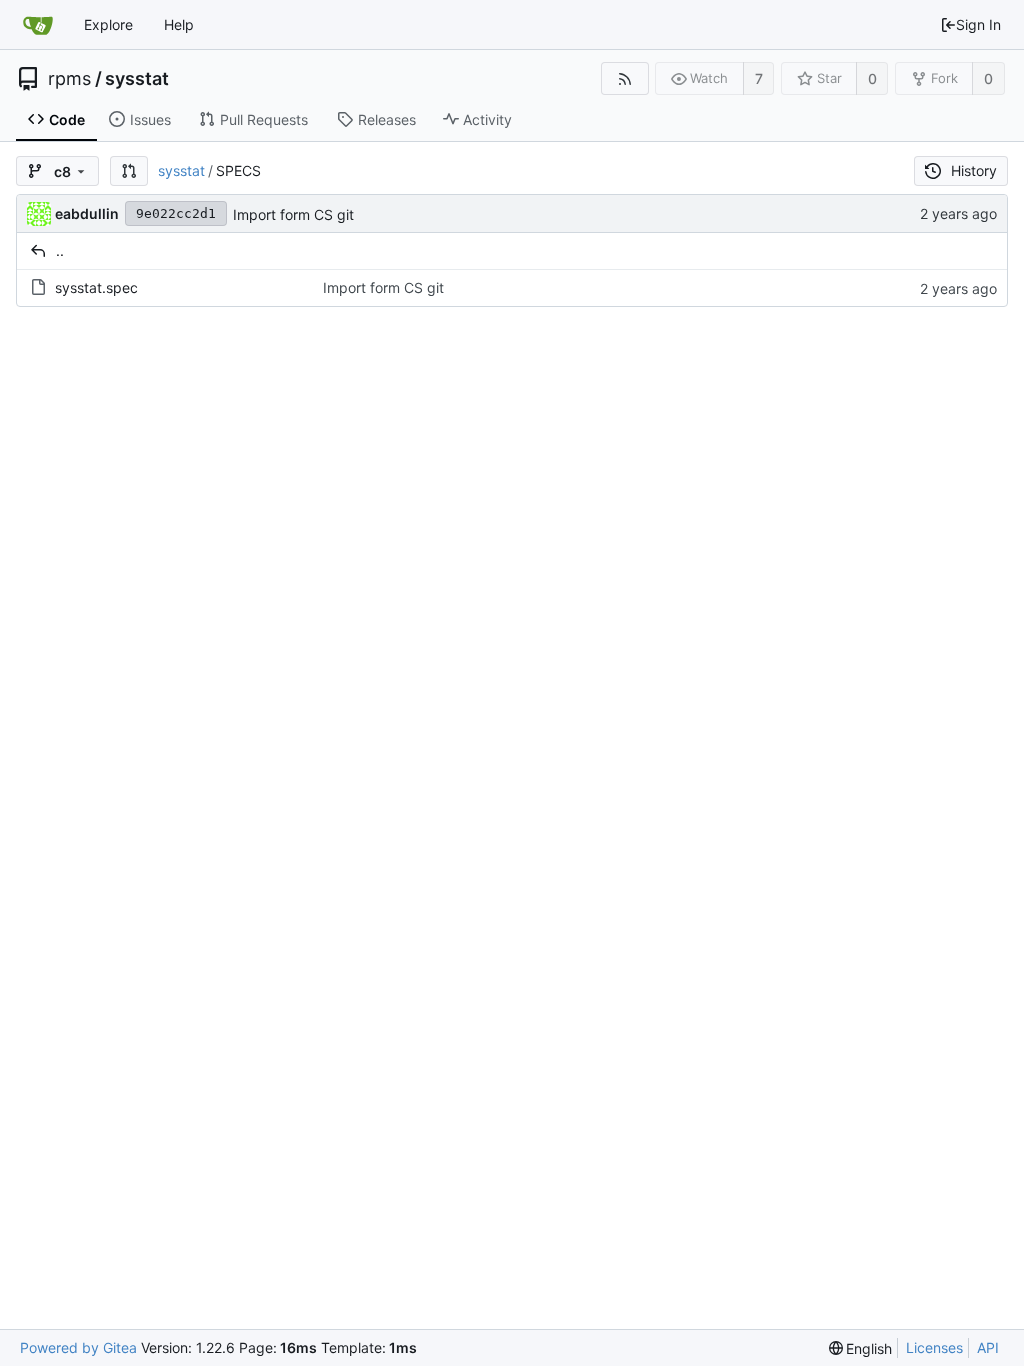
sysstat (137, 79)
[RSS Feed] (624, 78)
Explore (108, 24)
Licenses (934, 1347)
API (988, 1347)
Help (179, 24)
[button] (129, 171)
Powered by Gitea (78, 1347)
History (974, 170)
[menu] (861, 1348)
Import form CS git (293, 214)
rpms (69, 79)
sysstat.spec (96, 287)
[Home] (38, 25)
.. (60, 250)
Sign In (978, 24)
